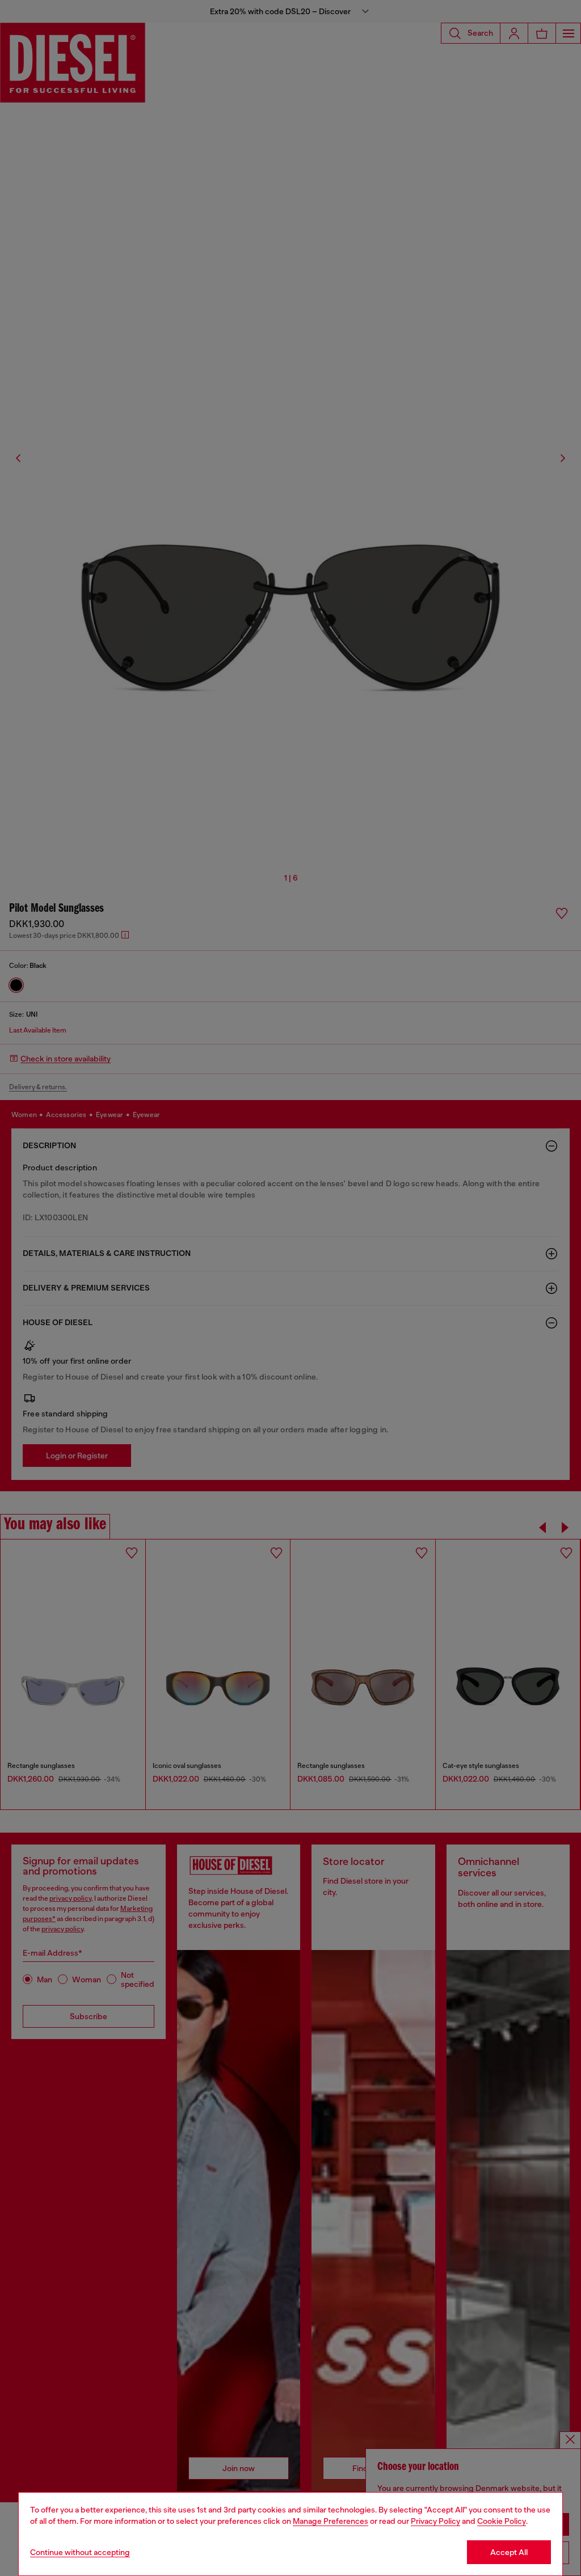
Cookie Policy (502, 2521)
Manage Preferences (331, 2521)
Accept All (509, 2552)
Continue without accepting (80, 2552)
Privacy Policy (435, 2521)
